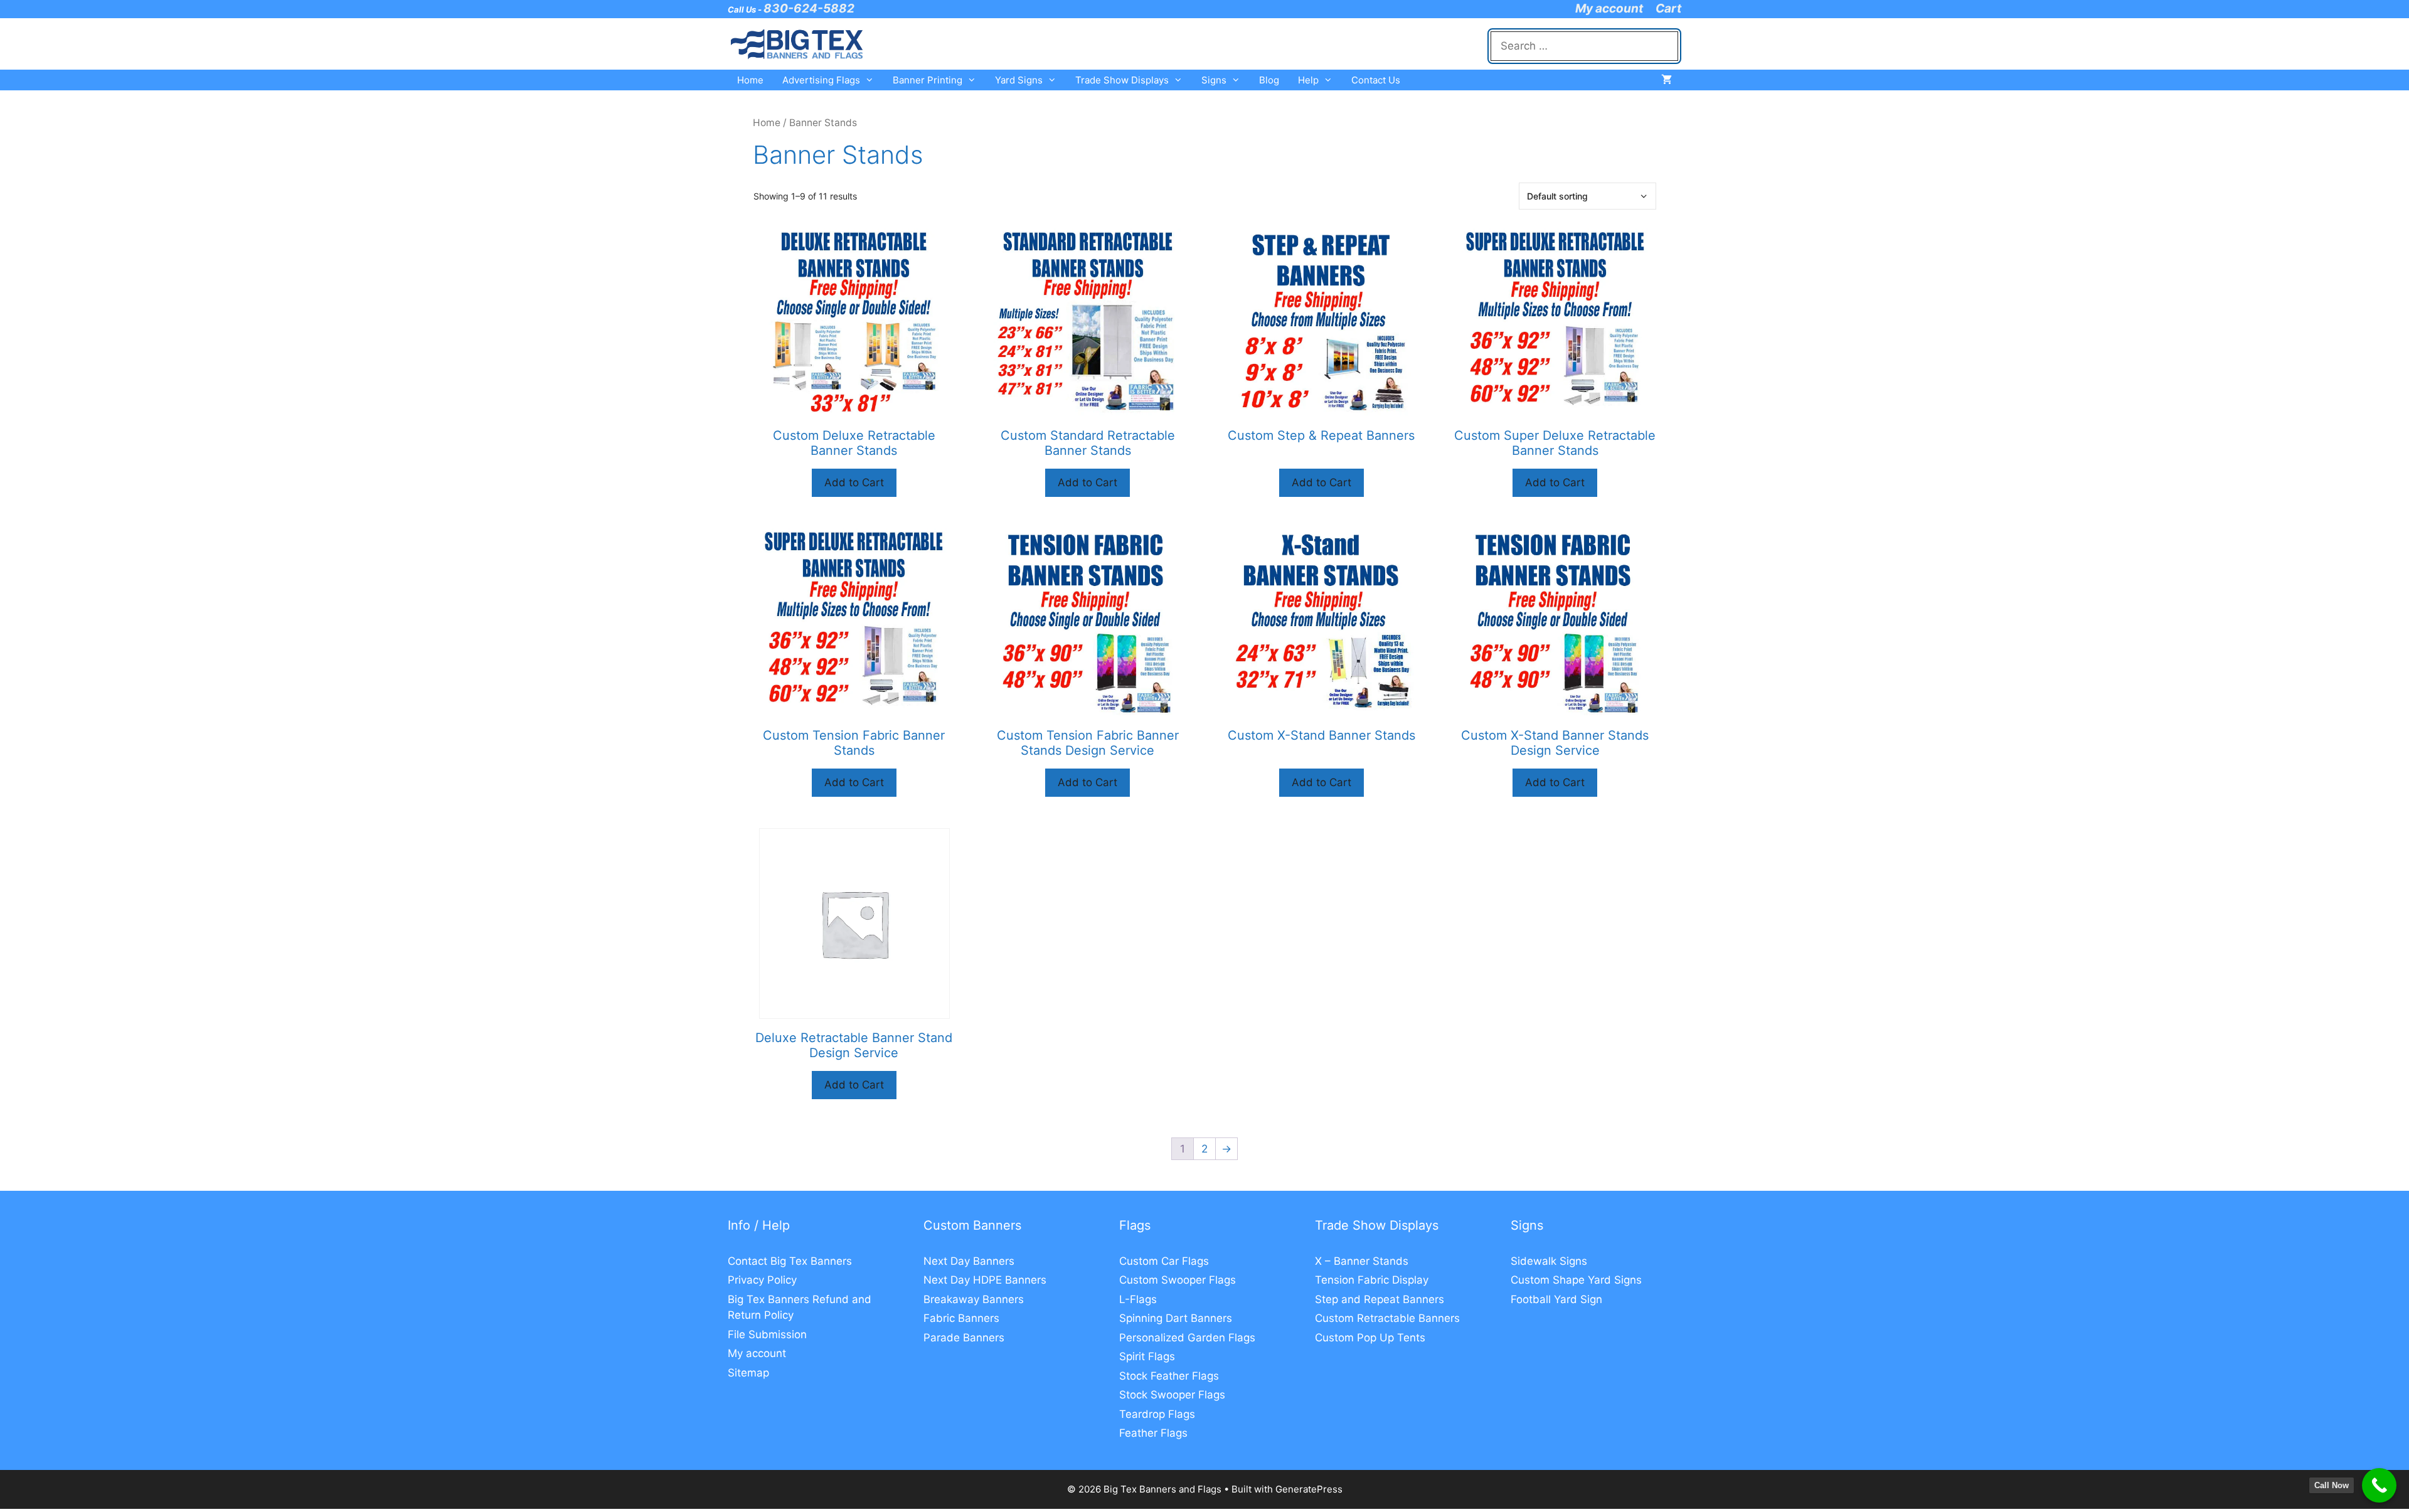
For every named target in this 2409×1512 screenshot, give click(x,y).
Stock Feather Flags (1169, 1376)
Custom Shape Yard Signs (1576, 1280)
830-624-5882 (809, 8)
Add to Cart (854, 482)
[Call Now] (2379, 1485)
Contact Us (1376, 80)
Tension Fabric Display (1372, 1280)
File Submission (767, 1334)
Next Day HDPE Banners (985, 1280)
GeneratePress (1309, 1489)
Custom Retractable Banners (1387, 1318)
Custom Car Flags (1164, 1261)
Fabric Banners (961, 1318)
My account (1609, 8)
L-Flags (1138, 1299)
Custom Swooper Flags (1178, 1280)
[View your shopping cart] (1667, 80)
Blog (1269, 80)
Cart (1668, 8)
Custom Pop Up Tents (1370, 1338)
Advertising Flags (821, 80)
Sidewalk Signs (1549, 1261)
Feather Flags (1153, 1433)
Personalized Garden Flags (1187, 1338)
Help (1308, 80)
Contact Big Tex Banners (790, 1261)
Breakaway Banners (974, 1299)
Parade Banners (964, 1338)
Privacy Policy (762, 1280)
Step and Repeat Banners (1380, 1299)
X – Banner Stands (1362, 1261)
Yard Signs (1019, 80)
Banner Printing (928, 80)
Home (750, 80)
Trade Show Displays (1122, 80)
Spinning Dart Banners (1176, 1318)
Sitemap (748, 1373)
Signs (1214, 80)
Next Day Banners (969, 1261)
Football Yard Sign (1556, 1299)
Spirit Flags (1147, 1356)
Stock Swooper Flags (1172, 1395)
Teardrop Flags (1157, 1414)
